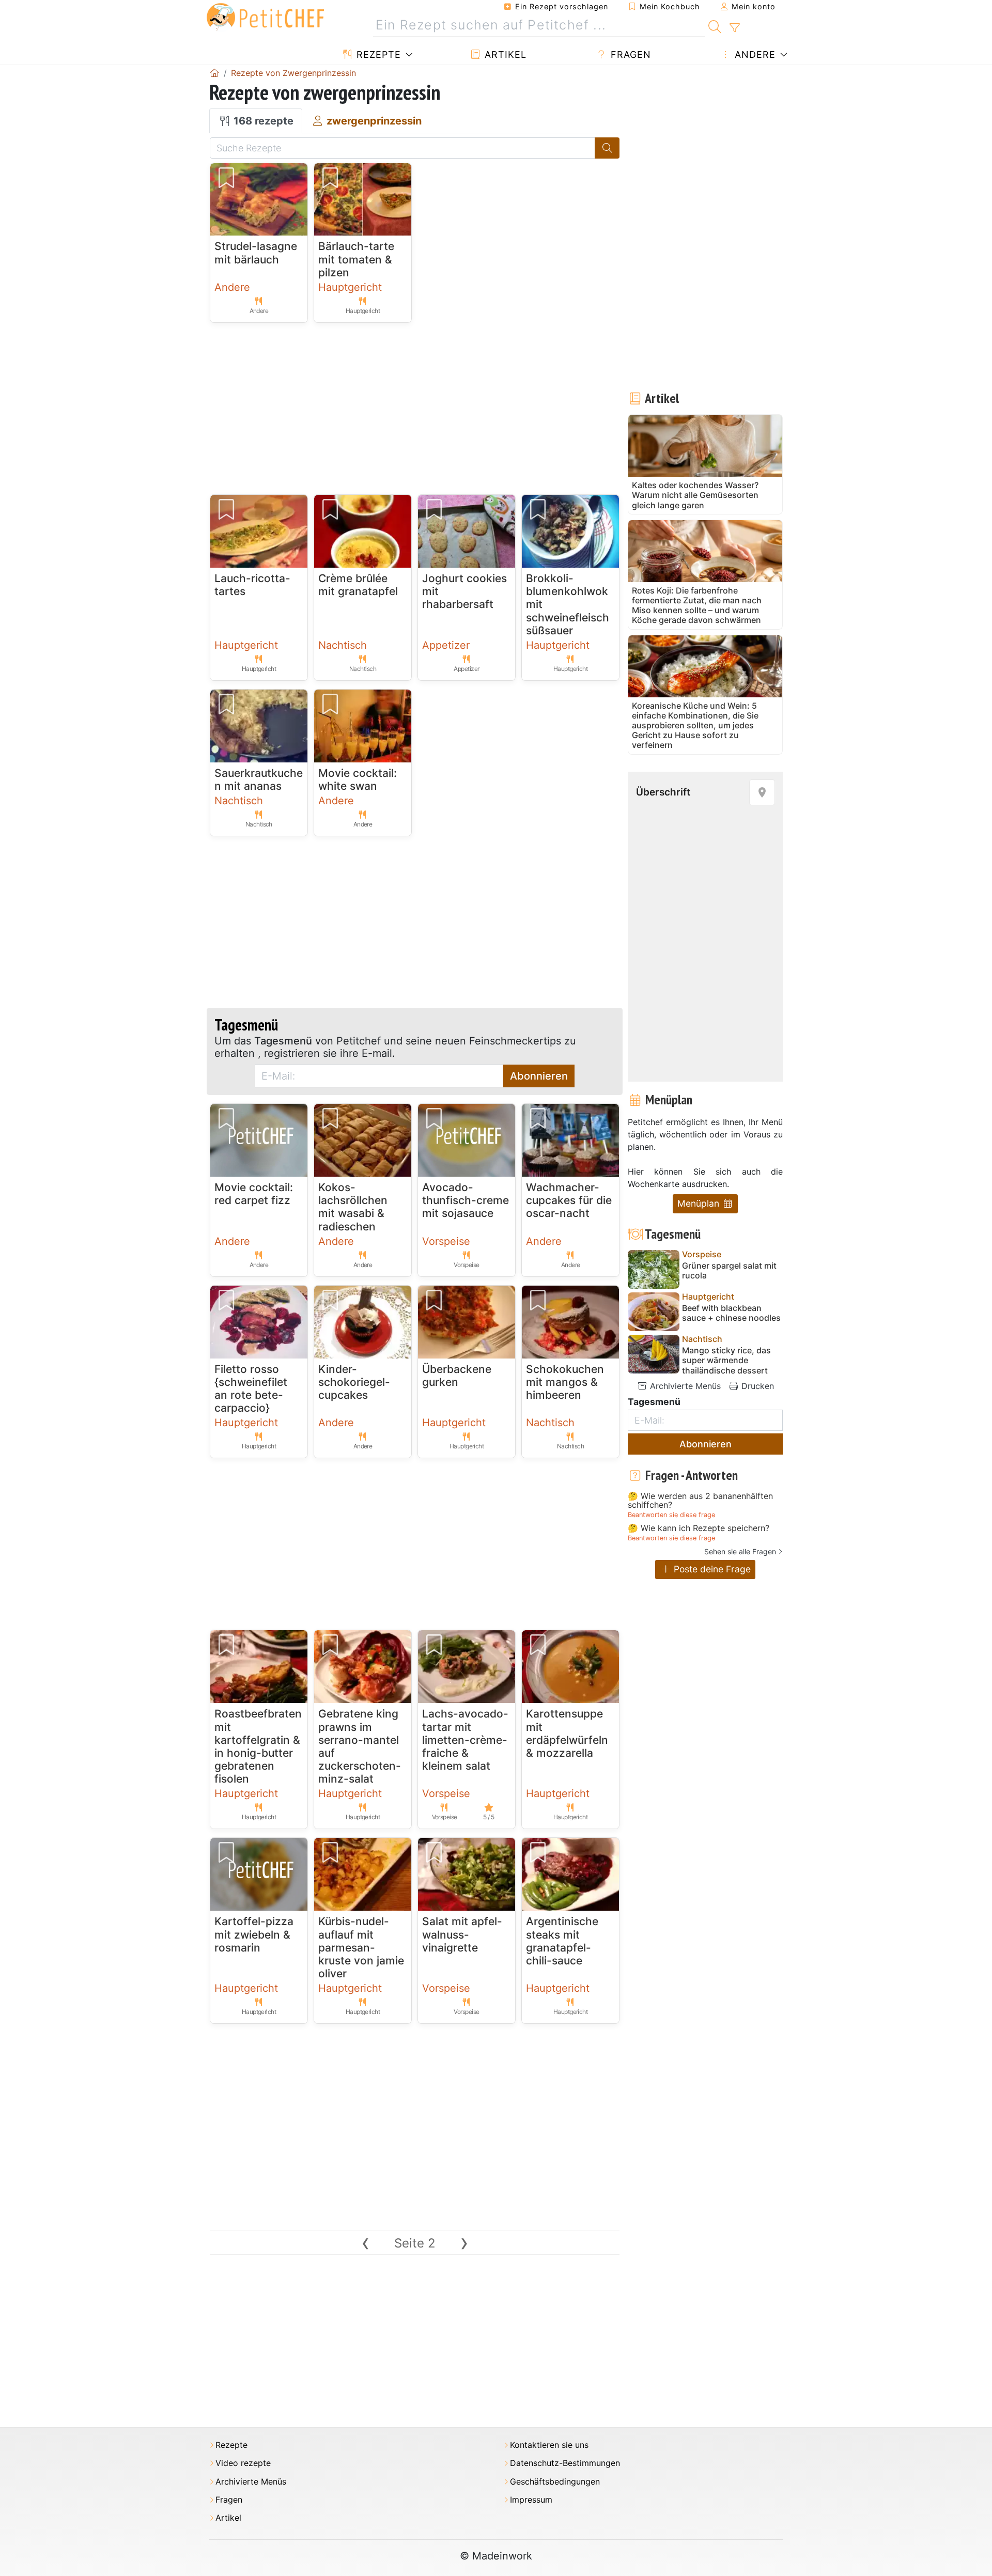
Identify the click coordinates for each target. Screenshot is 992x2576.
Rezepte (377, 54)
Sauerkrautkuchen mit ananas (259, 779)
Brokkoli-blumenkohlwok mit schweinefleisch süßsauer (568, 604)
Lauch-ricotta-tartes (252, 585)
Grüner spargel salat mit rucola (729, 1271)
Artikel (504, 54)
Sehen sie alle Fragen (740, 1551)
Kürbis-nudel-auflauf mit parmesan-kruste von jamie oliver (361, 1947)
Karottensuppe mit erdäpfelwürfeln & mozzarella (567, 1733)
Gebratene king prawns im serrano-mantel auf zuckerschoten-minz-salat (360, 1746)
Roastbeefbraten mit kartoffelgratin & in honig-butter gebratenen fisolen (258, 1746)
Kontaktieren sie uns (549, 2445)
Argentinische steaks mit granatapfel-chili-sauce (562, 1941)
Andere (754, 54)
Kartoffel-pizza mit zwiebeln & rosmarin (254, 1934)
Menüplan (700, 1203)
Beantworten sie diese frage (671, 1515)
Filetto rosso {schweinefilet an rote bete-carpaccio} (251, 1389)
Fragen (629, 54)
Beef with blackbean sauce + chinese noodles (731, 1313)
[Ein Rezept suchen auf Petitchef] (715, 25)
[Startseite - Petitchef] (214, 73)
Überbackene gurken (457, 1376)
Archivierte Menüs (684, 1386)
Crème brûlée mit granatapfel (358, 585)
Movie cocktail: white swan (358, 779)
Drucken (756, 1386)
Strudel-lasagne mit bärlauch (256, 253)
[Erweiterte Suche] (734, 28)
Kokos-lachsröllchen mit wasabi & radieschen (353, 1207)
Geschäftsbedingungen (555, 2482)
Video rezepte (243, 2463)
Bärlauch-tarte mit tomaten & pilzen (356, 259)
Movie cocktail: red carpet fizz (254, 1194)
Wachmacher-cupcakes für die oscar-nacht (569, 1200)
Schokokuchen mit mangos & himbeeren (565, 1382)
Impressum (531, 2500)
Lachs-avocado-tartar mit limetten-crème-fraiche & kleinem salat (465, 1740)
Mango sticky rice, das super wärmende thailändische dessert (726, 1360)
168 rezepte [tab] (262, 121)
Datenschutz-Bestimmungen (565, 2463)
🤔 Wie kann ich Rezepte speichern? (699, 1528)
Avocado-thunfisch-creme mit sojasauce (466, 1200)
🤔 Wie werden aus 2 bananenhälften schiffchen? (700, 1501)
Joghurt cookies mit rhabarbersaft (464, 591)
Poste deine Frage (711, 1569)
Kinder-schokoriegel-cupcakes (354, 1382)
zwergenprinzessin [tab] (373, 121)
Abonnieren (539, 1076)
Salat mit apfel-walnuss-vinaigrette (462, 1934)
